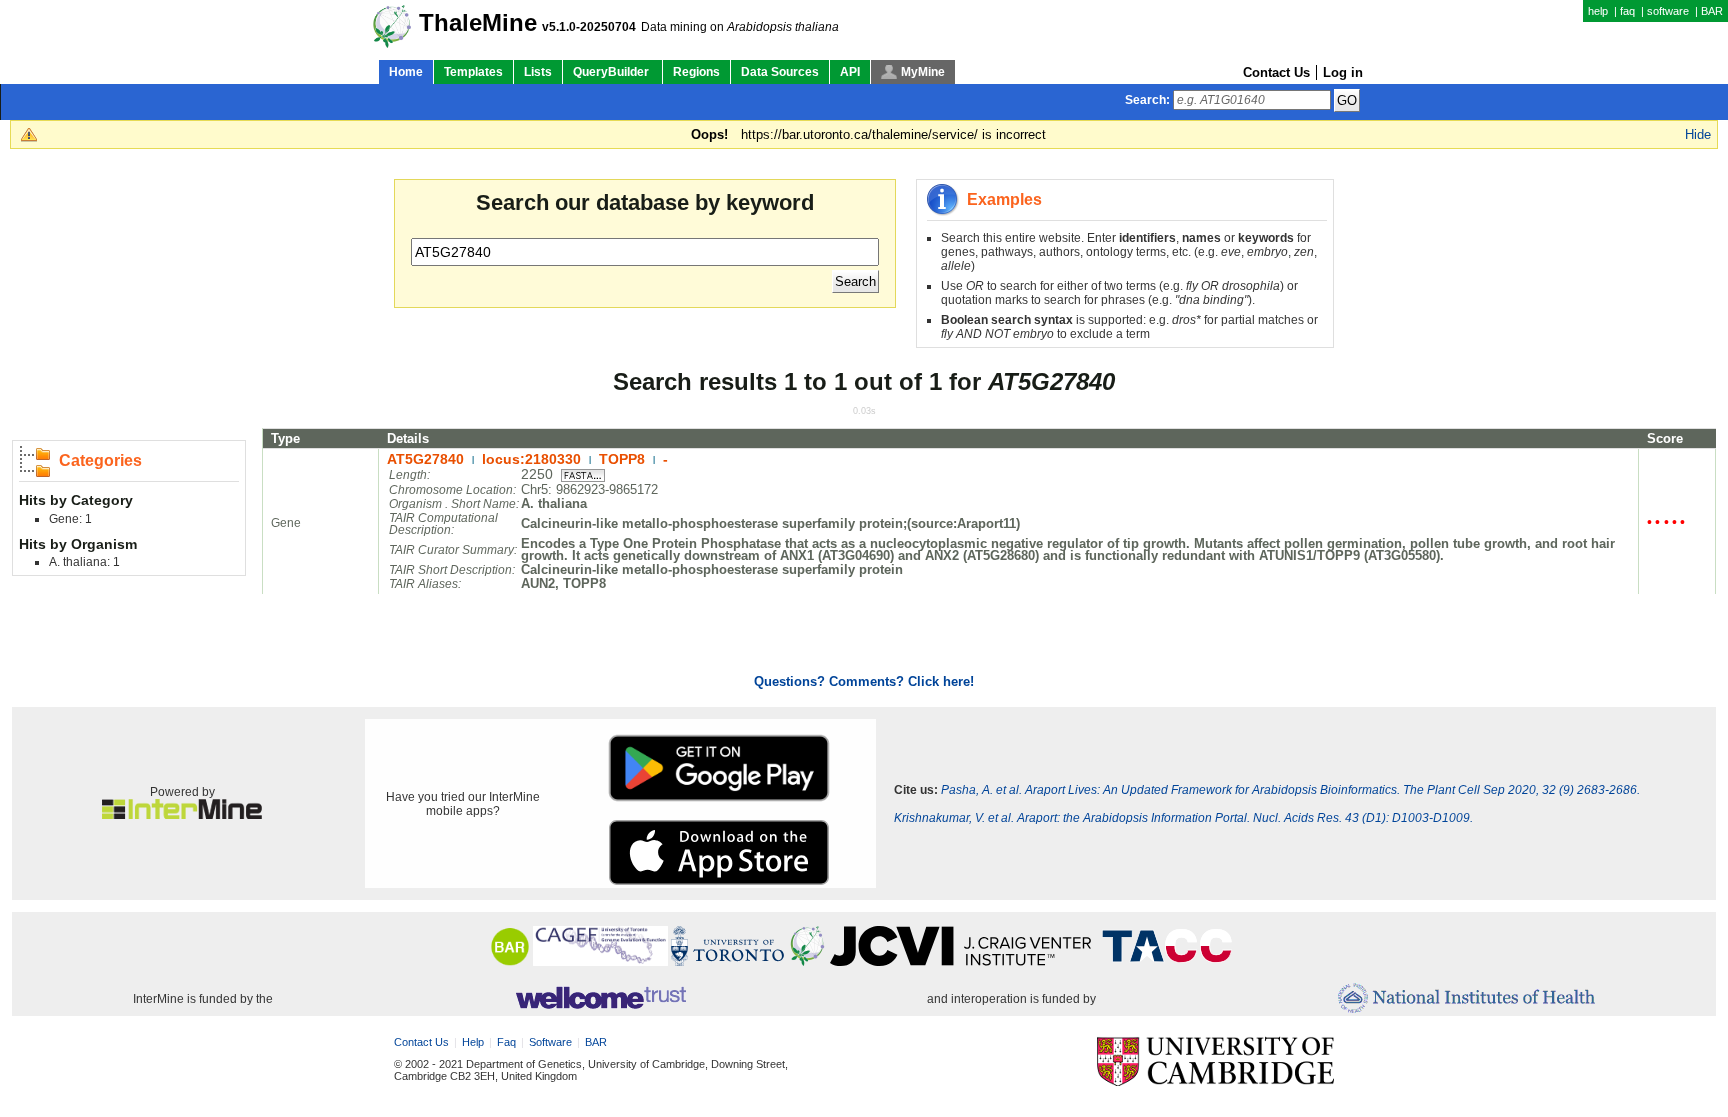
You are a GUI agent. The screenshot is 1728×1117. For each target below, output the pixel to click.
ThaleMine (478, 23)
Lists (538, 72)
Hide (1698, 134)
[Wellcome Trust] (600, 999)
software (1668, 11)
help (1598, 11)
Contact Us (1276, 72)
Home (406, 72)
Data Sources (780, 72)
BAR (1712, 11)
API (850, 72)
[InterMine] (182, 815)
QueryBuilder (612, 72)
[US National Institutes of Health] (1466, 999)
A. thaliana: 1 (84, 562)
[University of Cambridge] (1215, 1062)
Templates (473, 72)
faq (1627, 11)
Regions (696, 72)
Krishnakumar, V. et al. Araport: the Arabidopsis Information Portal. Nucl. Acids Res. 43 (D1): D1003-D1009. (1183, 818)
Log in (1343, 72)
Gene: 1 (70, 519)
